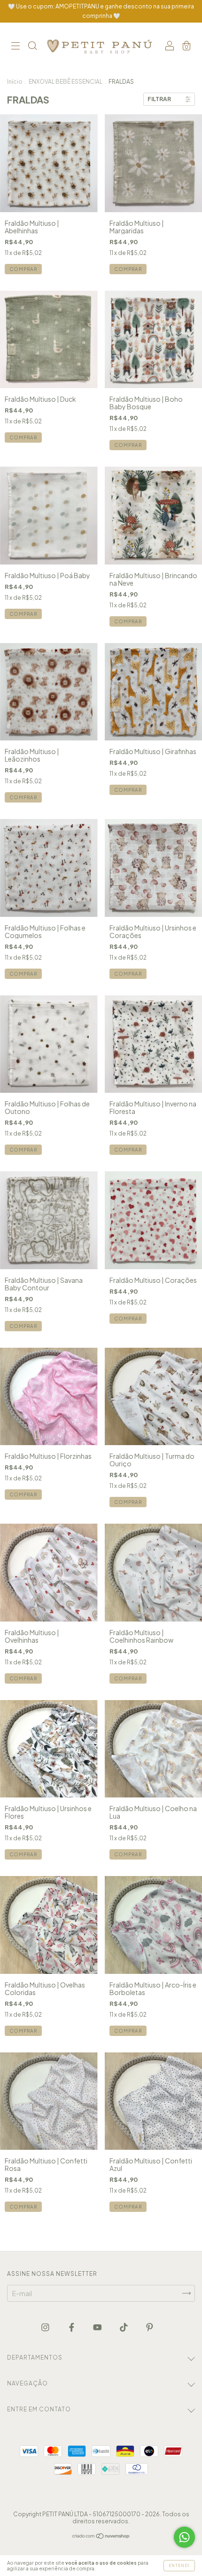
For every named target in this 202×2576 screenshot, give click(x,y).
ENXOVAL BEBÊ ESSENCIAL (66, 82)
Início (15, 82)
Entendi (179, 2566)
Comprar (23, 269)
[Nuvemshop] (101, 2536)
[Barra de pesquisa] (32, 47)
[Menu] (16, 47)
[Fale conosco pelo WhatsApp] (184, 2537)
